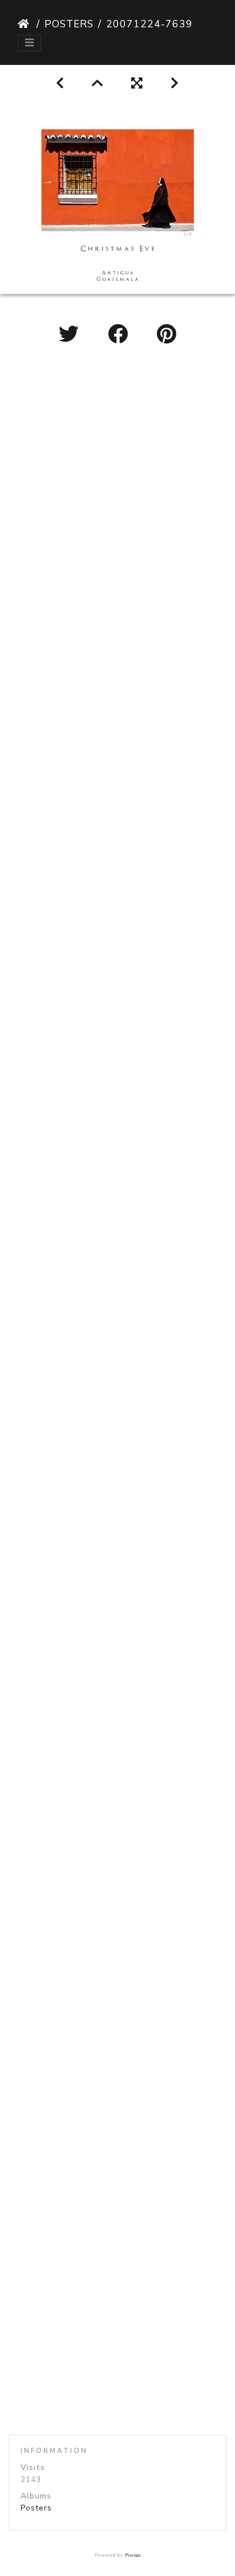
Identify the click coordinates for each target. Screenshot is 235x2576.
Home (25, 24)
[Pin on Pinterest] (167, 335)
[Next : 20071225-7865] (175, 83)
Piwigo (133, 2555)
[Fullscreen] (137, 83)
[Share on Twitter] (72, 335)
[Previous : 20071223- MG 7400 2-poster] (60, 83)
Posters (69, 24)
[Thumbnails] (98, 83)
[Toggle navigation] (29, 43)
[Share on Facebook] (121, 335)
